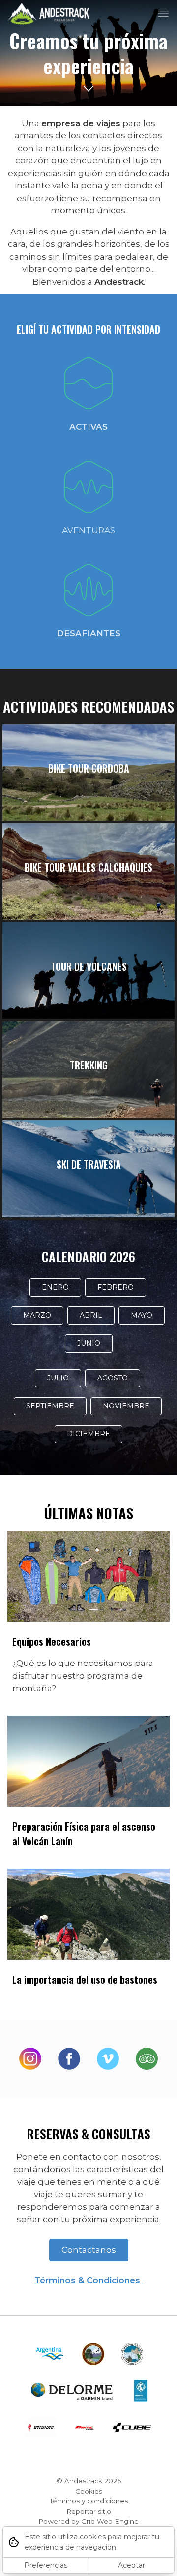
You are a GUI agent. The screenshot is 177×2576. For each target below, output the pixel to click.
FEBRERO (116, 1287)
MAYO (142, 1315)
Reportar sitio (89, 2511)
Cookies (89, 2491)
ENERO (55, 1287)
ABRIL (91, 1315)
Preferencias (46, 2565)
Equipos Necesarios (52, 1641)
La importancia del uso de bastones (85, 1979)
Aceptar (132, 2565)
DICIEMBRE (88, 1434)
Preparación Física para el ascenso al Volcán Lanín (84, 1834)
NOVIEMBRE (126, 1406)
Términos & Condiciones (88, 2280)
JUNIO (89, 1343)
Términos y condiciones (89, 2501)
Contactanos (89, 2250)
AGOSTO (113, 1378)
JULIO (58, 1378)
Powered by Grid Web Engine (88, 2521)
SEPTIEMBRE (50, 1406)
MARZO (37, 1315)
